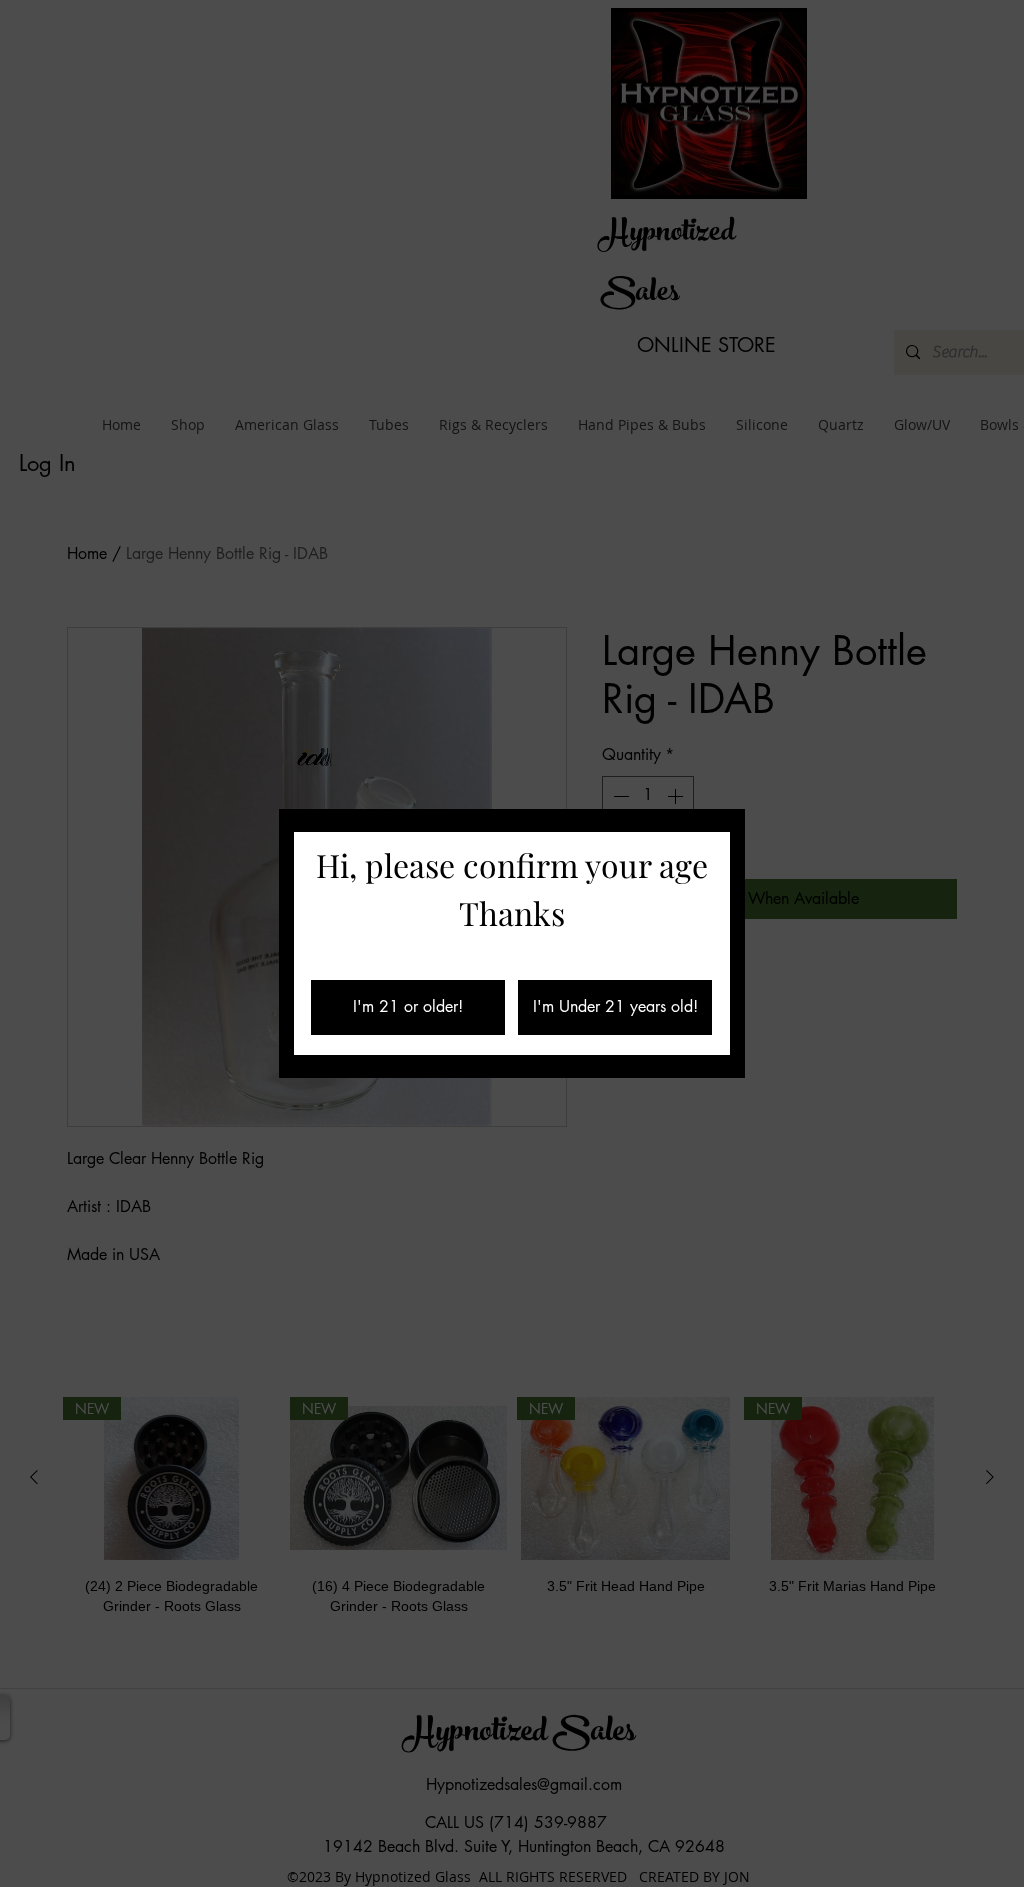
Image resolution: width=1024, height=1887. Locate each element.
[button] (408, 1007)
